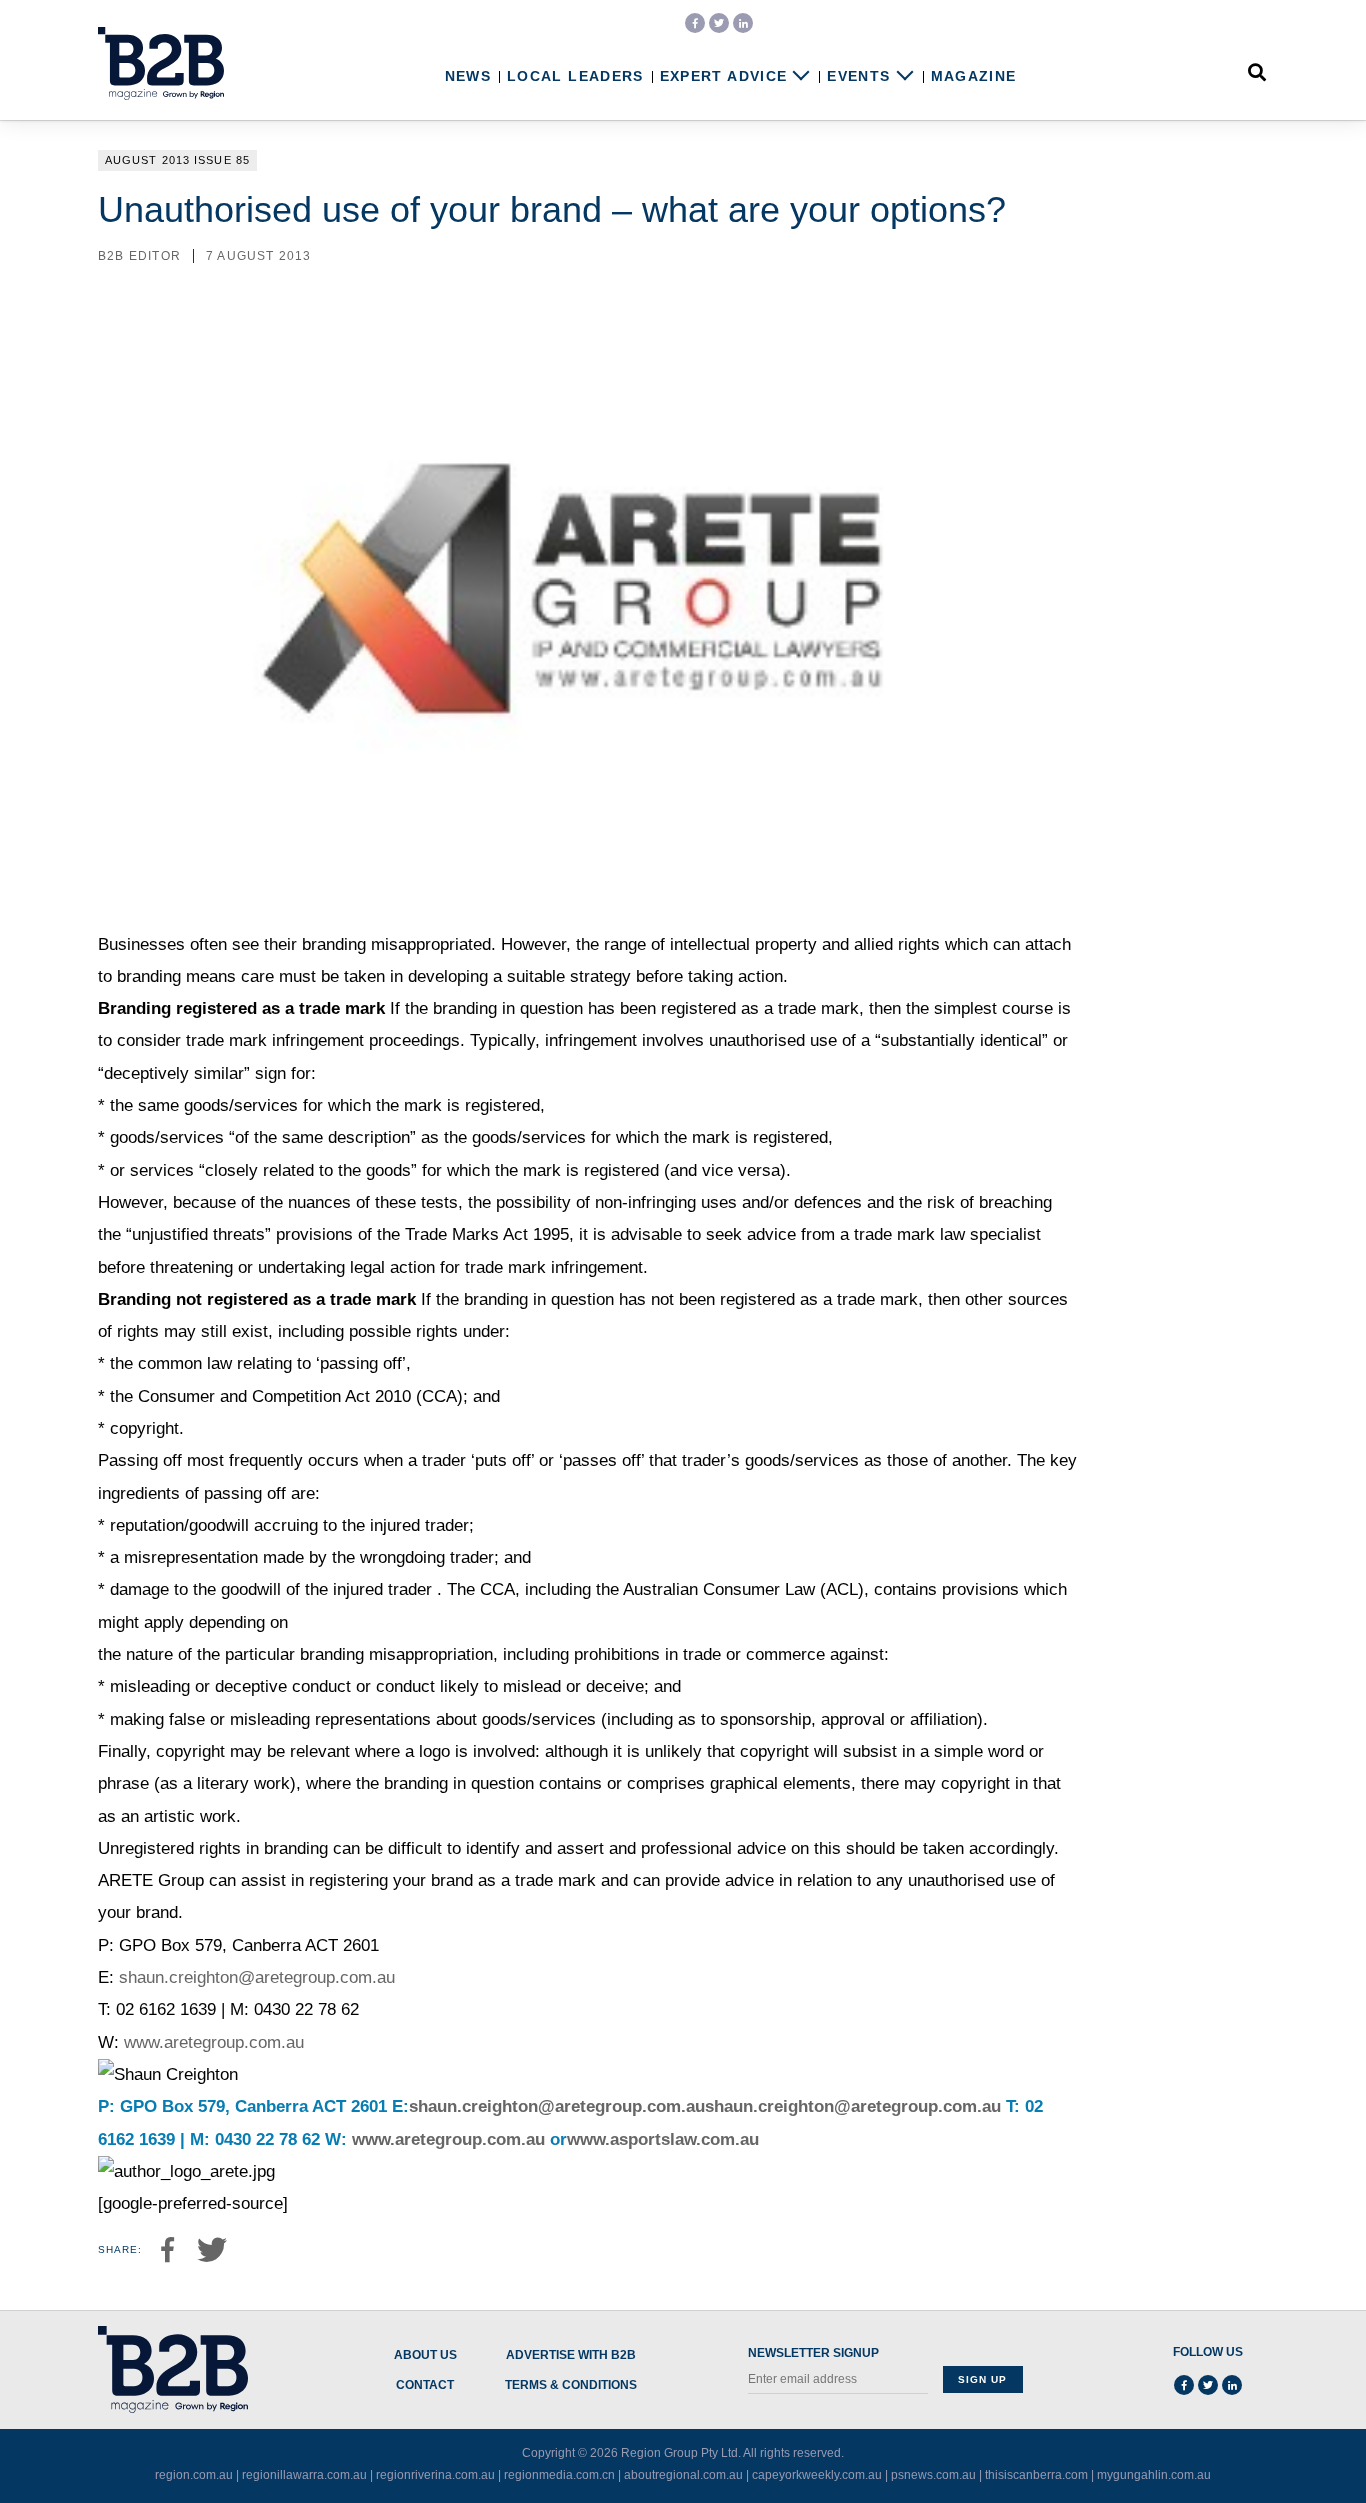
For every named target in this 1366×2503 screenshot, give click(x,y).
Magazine (974, 76)
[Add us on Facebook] (695, 23)
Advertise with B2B (571, 2355)
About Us (425, 2355)
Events (858, 76)
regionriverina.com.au (435, 2475)
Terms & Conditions (571, 2385)
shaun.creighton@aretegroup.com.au (257, 1977)
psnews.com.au (933, 2475)
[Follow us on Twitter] (719, 23)
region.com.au (194, 2475)
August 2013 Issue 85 (177, 160)
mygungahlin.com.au (1154, 2475)
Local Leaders (575, 76)
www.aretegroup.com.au (214, 2042)
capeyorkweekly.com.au (817, 2475)
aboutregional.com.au (683, 2475)
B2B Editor (139, 256)
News (468, 76)
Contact (425, 2385)
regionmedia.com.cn (559, 2475)
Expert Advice (724, 76)
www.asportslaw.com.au (663, 2139)
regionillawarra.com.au (304, 2475)
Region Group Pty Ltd (679, 2453)
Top (1288, 2446)
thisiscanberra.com (1036, 2475)
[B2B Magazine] (161, 64)
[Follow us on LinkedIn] (743, 23)
